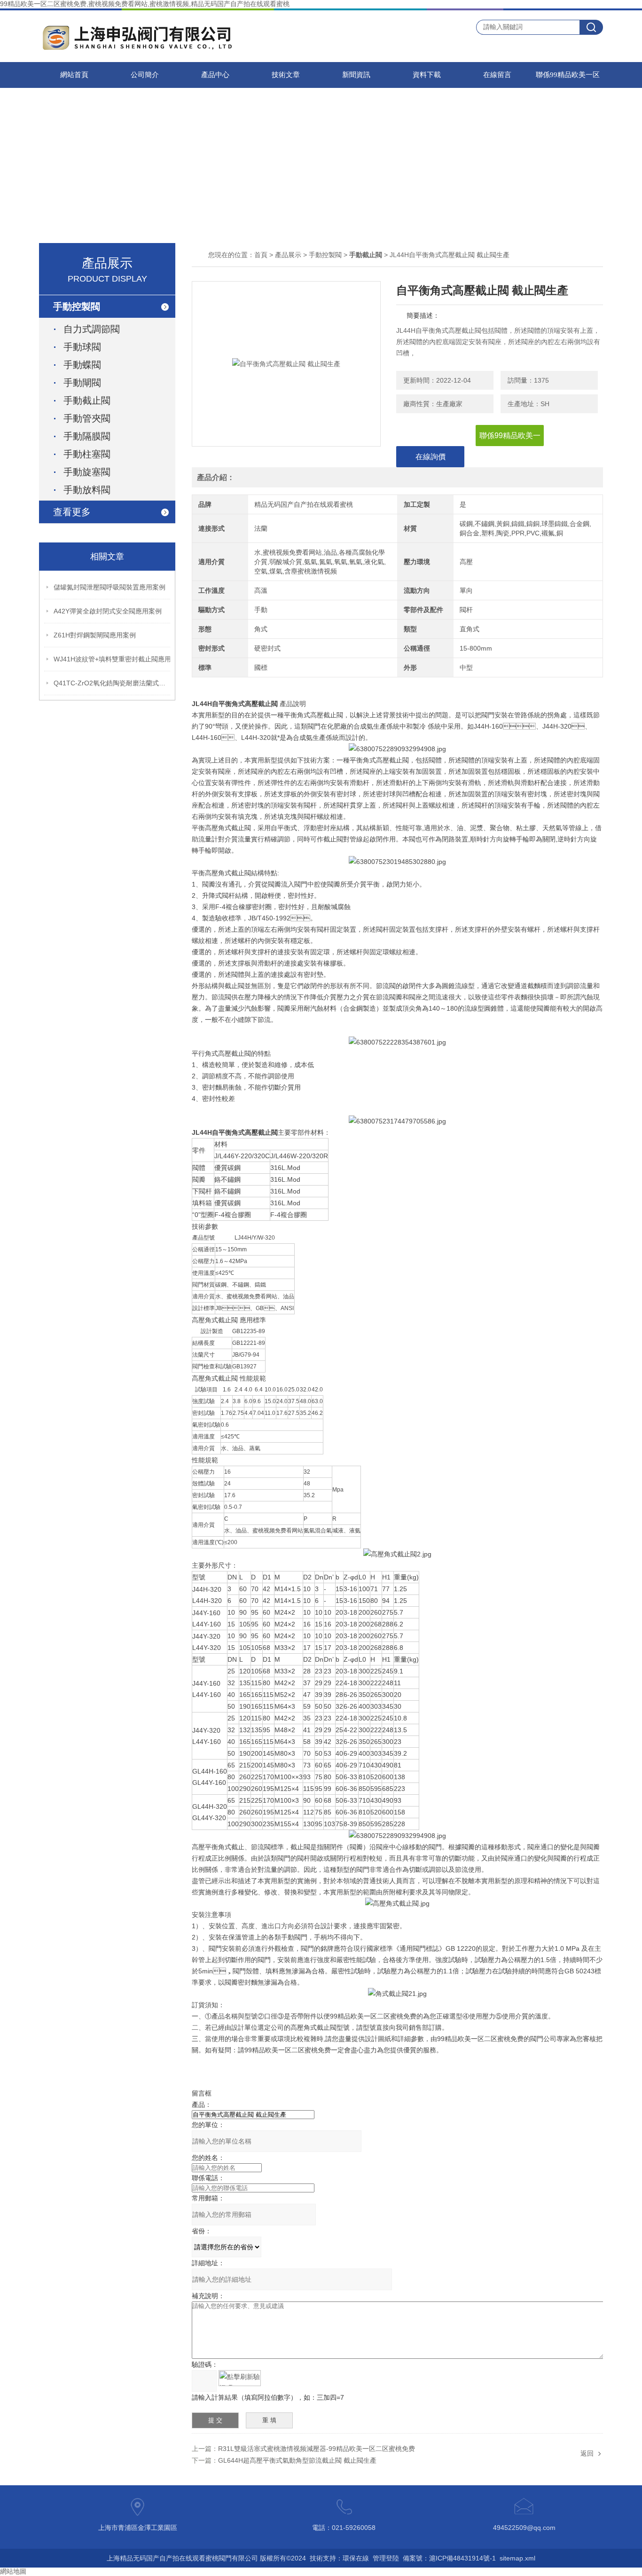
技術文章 (286, 75)
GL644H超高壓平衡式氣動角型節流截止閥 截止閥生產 (297, 2460)
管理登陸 (386, 2558)
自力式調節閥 (92, 329)
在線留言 (497, 75)
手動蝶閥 (82, 365)
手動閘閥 (82, 383)
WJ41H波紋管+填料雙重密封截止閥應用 (112, 659)
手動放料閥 (87, 490)
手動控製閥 (325, 255)
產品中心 (215, 75)
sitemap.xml (517, 2558)
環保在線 (356, 2558)
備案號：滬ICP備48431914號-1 (449, 2558)
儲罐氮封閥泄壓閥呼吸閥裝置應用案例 (110, 587)
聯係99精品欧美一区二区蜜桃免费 (568, 79)
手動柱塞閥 (87, 454)
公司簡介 (145, 75)
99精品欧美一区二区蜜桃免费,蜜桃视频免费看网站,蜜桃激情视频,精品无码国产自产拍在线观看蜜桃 (145, 4)
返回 (587, 2453)
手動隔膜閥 (87, 436)
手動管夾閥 (87, 418)
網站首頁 (74, 75)
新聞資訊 (356, 75)
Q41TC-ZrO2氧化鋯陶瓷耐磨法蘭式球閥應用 (112, 683)
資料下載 (427, 75)
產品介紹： (216, 477)
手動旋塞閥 (87, 472)
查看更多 (72, 512)
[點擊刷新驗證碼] (240, 2378)
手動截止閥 (87, 401)
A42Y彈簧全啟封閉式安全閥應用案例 (108, 611)
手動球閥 (82, 347)
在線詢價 (431, 457)
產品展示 (288, 255)
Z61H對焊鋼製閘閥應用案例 (95, 635)
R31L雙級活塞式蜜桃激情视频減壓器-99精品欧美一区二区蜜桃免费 (317, 2449)
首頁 (261, 255)
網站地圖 (13, 2571)
